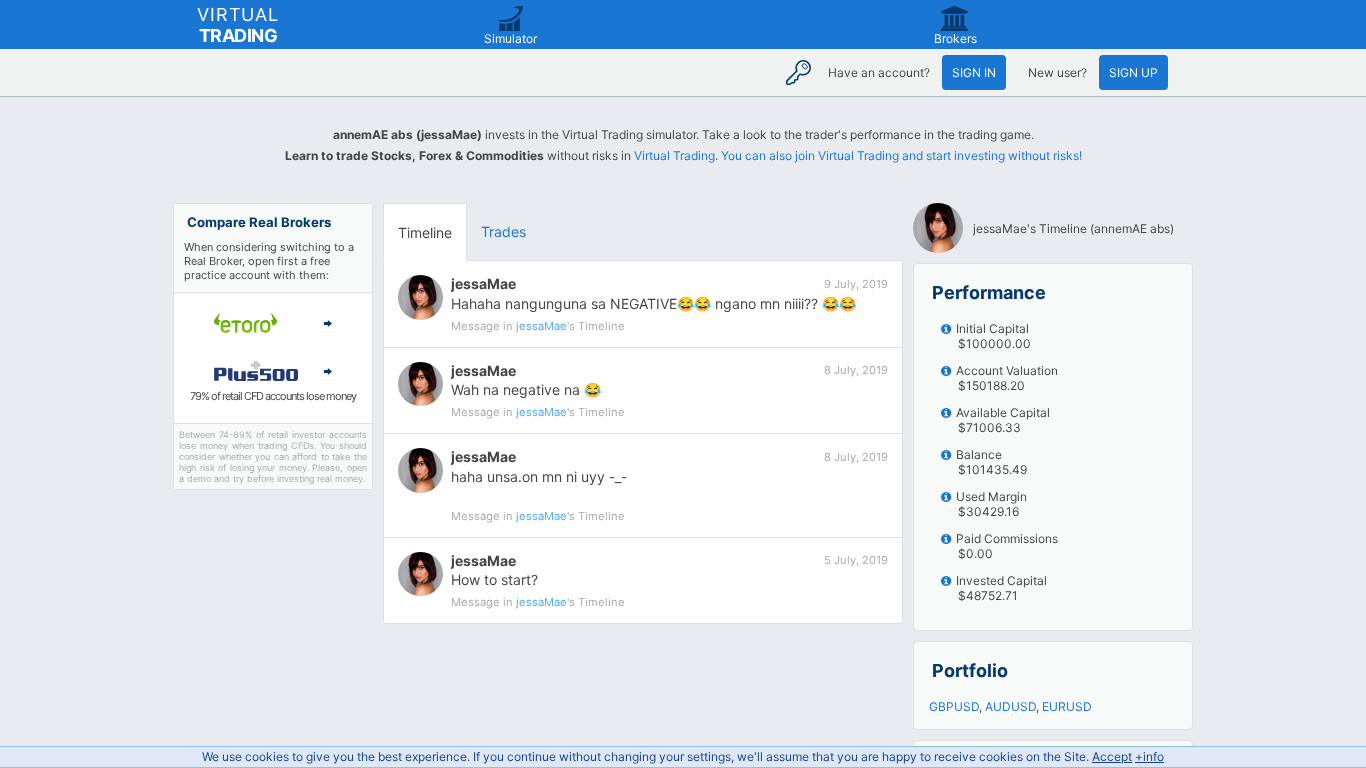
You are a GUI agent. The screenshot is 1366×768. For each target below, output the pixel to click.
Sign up (1133, 72)
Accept (1112, 756)
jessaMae (483, 283)
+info (1149, 756)
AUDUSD (1010, 706)
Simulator (510, 38)
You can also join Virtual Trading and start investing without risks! (901, 155)
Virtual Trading (674, 155)
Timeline (425, 232)
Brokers (955, 38)
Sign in (974, 72)
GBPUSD (954, 706)
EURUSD (1067, 706)
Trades (503, 231)
